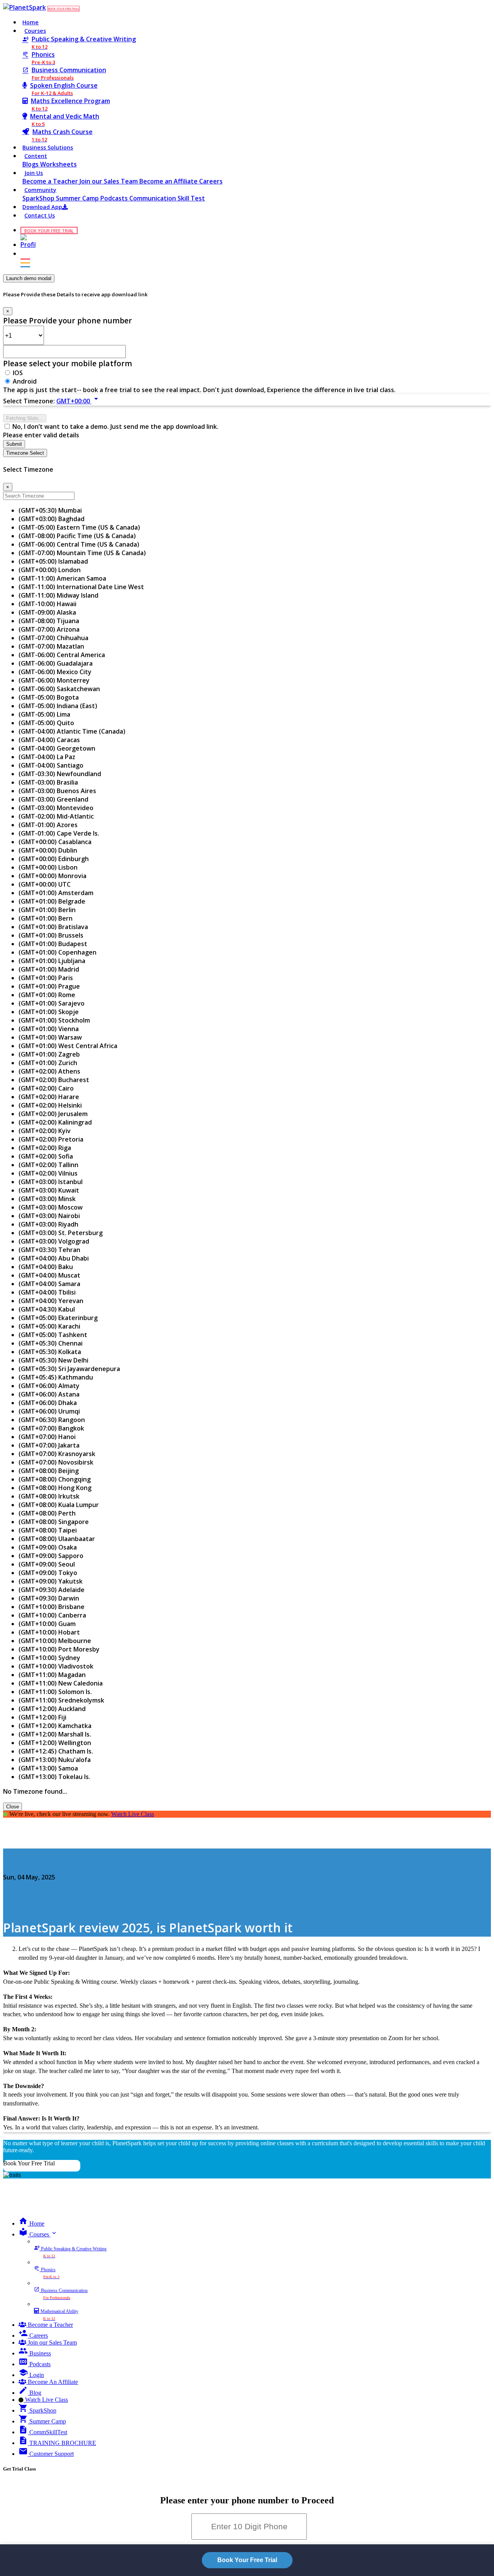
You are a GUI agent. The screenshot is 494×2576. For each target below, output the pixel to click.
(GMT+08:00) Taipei (48, 1530)
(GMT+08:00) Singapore (54, 1522)
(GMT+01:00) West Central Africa (68, 1046)
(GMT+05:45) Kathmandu (56, 1377)
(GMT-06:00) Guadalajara (56, 663)
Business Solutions (48, 147)
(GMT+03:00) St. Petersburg (61, 1233)
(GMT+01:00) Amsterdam (56, 893)
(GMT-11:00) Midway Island (58, 595)
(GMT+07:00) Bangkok (51, 1428)
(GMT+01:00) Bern (46, 918)
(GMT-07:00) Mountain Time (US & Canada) (82, 553)
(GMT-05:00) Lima (44, 714)
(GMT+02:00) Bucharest (54, 1080)
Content (36, 156)
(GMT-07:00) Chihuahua (53, 638)
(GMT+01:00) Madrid (49, 969)
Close (13, 1807)
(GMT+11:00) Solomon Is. (55, 1692)
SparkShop (39, 198)
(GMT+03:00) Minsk (47, 1199)
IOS (18, 373)
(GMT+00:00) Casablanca (55, 842)
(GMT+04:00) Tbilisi (47, 1292)
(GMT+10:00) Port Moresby (59, 1649)
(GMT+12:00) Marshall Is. (55, 1734)
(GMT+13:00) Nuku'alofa (55, 1760)
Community (40, 190)
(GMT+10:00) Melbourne (55, 1641)
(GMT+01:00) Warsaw (50, 1037)
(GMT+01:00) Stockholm (54, 1020)
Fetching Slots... (25, 418)
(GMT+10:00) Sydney (49, 1658)
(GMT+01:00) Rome (47, 995)
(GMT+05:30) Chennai (51, 1343)
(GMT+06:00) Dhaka (48, 1403)
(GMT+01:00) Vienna (49, 1029)
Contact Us (40, 215)
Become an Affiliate (169, 181)
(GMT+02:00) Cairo (46, 1088)
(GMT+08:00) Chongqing (55, 1479)
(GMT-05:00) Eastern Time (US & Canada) (79, 527)
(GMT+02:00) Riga (45, 1148)
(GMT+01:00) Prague (49, 986)
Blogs (31, 164)
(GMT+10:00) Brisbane (52, 1607)
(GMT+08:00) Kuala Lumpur (59, 1505)
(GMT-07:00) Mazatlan (51, 646)
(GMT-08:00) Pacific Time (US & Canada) (77, 536)
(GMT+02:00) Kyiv (45, 1131)
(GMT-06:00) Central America (62, 655)
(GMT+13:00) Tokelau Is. (54, 1777)
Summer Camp (78, 198)
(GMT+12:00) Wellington (55, 1743)
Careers (211, 181)
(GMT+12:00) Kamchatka (55, 1726)
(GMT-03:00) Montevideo (56, 808)
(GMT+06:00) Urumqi (49, 1411)
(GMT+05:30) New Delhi (53, 1360)
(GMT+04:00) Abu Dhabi (54, 1258)
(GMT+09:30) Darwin (49, 1598)
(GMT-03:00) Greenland (53, 799)
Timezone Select (25, 453)
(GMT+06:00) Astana (49, 1394)
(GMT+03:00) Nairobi (49, 1216)
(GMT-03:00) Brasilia (48, 782)
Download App (42, 207)
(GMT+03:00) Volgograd (54, 1241)
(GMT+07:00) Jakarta (49, 1445)
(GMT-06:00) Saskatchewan (59, 689)
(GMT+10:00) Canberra (52, 1615)
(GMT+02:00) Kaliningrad (55, 1122)
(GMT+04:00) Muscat (49, 1275)
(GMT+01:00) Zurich (48, 1063)
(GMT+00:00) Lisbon (48, 867)
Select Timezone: (29, 401)
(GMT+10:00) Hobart (49, 1632)
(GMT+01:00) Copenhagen (58, 952)
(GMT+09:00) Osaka (48, 1547)
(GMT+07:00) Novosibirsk (56, 1462)
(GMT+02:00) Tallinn (48, 1165)
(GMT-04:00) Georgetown (57, 748)
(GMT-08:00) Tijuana (49, 621)
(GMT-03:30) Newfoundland (60, 774)
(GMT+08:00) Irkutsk (49, 1496)
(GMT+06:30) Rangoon (52, 1420)
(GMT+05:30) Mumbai (50, 510)
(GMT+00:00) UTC (45, 884)
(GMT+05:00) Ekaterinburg (58, 1318)
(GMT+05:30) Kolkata (50, 1352)
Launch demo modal (29, 278)
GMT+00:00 (79, 401)
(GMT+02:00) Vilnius (48, 1173)
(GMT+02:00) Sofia (46, 1156)
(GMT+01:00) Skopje (49, 1012)
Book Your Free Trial (29, 2163)
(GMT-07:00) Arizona (49, 629)
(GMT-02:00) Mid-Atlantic (56, 816)
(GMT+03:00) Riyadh (48, 1224)
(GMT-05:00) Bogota (49, 697)
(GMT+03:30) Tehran (49, 1250)
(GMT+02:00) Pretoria (51, 1139)
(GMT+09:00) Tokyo (48, 1573)
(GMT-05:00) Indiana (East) (58, 706)
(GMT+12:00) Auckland (52, 1709)
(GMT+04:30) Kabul (47, 1309)
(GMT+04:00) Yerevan (51, 1301)
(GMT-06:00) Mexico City (55, 672)
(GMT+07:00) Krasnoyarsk (57, 1454)
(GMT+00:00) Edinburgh (54, 859)
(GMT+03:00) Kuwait (49, 1190)
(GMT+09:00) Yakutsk (51, 1581)
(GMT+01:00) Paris (46, 978)
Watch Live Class (133, 1814)
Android (25, 381)
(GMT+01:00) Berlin (47, 910)
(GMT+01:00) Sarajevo (52, 1003)
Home (30, 22)
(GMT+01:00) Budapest (53, 944)
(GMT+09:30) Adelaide (52, 1590)
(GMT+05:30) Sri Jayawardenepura (69, 1369)
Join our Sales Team (109, 181)
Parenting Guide (28, 1862)
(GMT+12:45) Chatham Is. (56, 1751)
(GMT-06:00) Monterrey (54, 680)
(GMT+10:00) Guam (47, 1624)
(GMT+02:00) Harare (49, 1097)
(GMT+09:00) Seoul (47, 1564)
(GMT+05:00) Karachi (49, 1326)
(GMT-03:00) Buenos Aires (57, 791)
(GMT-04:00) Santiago (51, 765)
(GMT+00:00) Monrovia (52, 876)
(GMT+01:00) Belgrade (52, 901)
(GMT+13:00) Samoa (48, 1768)
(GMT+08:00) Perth (47, 1513)
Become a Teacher (51, 181)
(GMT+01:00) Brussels (51, 935)
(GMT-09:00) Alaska (47, 612)
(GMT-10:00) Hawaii (47, 604)
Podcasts (115, 198)
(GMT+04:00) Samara (49, 1284)
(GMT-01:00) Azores (48, 825)
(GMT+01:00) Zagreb (49, 1054)
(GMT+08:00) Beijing (49, 1471)
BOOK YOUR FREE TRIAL (63, 9)
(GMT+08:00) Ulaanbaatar (57, 1539)
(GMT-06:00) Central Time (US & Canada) (79, 544)
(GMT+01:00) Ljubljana (52, 961)
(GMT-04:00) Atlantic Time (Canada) (72, 731)
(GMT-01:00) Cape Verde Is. (59, 833)
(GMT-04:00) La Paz (47, 757)
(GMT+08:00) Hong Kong (55, 1488)
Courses (35, 31)
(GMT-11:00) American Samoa (62, 578)
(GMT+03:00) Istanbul (51, 1182)
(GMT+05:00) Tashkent (53, 1335)
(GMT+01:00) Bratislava (53, 927)
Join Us (34, 173)
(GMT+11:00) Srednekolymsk (61, 1700)
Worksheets (58, 164)
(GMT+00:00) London (50, 570)
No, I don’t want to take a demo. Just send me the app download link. (115, 427)
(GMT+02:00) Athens (49, 1071)
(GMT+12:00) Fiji (42, 1717)
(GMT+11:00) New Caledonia (61, 1683)
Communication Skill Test (167, 198)
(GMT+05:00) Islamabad (53, 561)
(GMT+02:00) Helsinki (50, 1105)
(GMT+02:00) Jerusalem (53, 1114)
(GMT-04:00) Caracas (49, 740)
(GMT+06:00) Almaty (49, 1386)
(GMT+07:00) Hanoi (47, 1437)
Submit (14, 444)
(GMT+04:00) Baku (46, 1267)
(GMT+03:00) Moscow (51, 1207)
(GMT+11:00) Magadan (52, 1675)
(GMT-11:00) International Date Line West (81, 587)
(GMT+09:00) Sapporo (51, 1556)
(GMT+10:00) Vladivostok (56, 1666)
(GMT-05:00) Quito (46, 723)
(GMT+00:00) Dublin (48, 850)
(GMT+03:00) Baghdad (52, 519)
